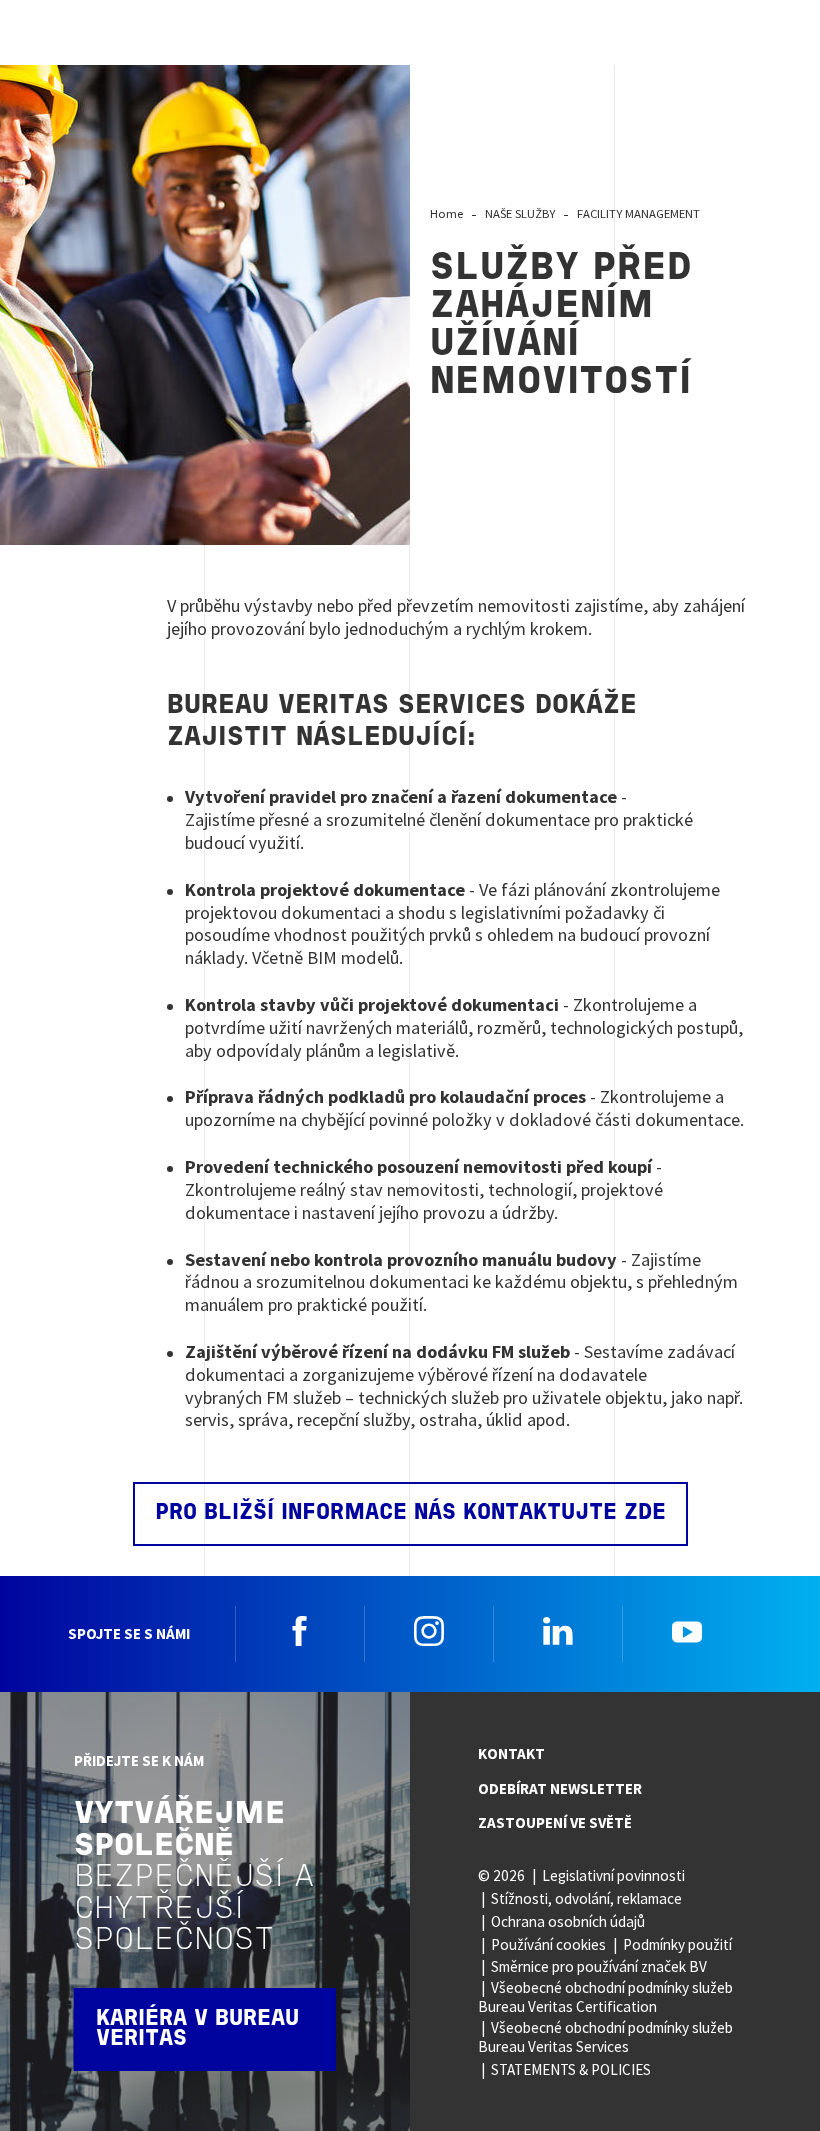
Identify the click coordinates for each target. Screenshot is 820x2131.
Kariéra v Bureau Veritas (197, 2029)
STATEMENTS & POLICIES (571, 2069)
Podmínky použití (677, 1944)
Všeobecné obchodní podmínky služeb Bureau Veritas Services (605, 2037)
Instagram (429, 1631)
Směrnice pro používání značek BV (599, 1966)
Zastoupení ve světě (555, 1822)
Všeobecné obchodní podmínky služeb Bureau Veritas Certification (605, 1997)
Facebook (300, 1631)
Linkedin (558, 1631)
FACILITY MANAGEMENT (638, 213)
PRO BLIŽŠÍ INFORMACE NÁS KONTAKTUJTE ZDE (410, 1513)
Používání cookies (548, 1944)
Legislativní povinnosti (613, 1875)
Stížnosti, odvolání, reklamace (586, 1898)
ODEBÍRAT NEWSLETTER (560, 1788)
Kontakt (511, 1753)
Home (446, 213)
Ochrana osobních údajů (568, 1921)
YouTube (687, 1631)
